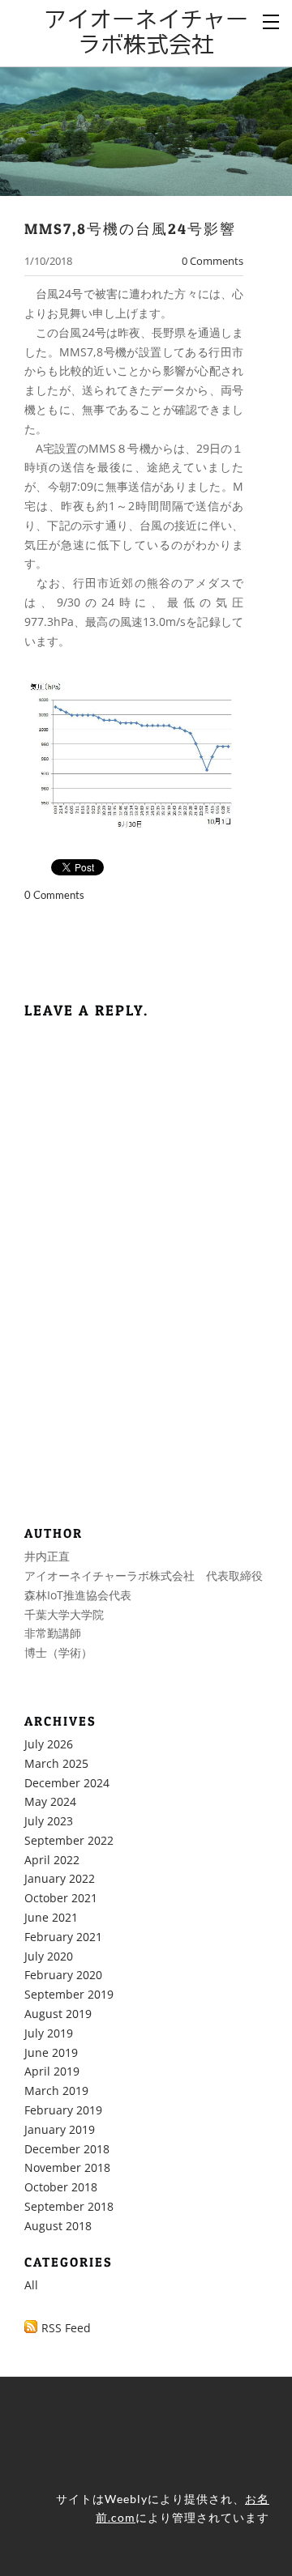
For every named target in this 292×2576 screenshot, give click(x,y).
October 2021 (61, 1898)
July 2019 (49, 2033)
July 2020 (49, 1956)
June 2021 (51, 1917)
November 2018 (67, 2167)
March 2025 (56, 1763)
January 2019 (60, 2129)
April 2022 (52, 1860)
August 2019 (58, 2014)
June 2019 (51, 2052)
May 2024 (50, 1801)
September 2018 (69, 2206)
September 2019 (69, 1994)
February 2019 (63, 2110)
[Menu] (272, 20)
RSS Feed (66, 2328)
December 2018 (67, 2149)
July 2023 (49, 1821)
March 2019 (56, 2091)
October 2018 (61, 2187)
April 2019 (52, 2071)
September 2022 (69, 1840)
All (31, 2285)
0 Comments (213, 261)
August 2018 (58, 2226)
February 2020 (63, 1975)
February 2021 (63, 1937)
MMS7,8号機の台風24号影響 (130, 228)
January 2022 (60, 1878)
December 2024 (67, 1783)
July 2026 (49, 1744)
